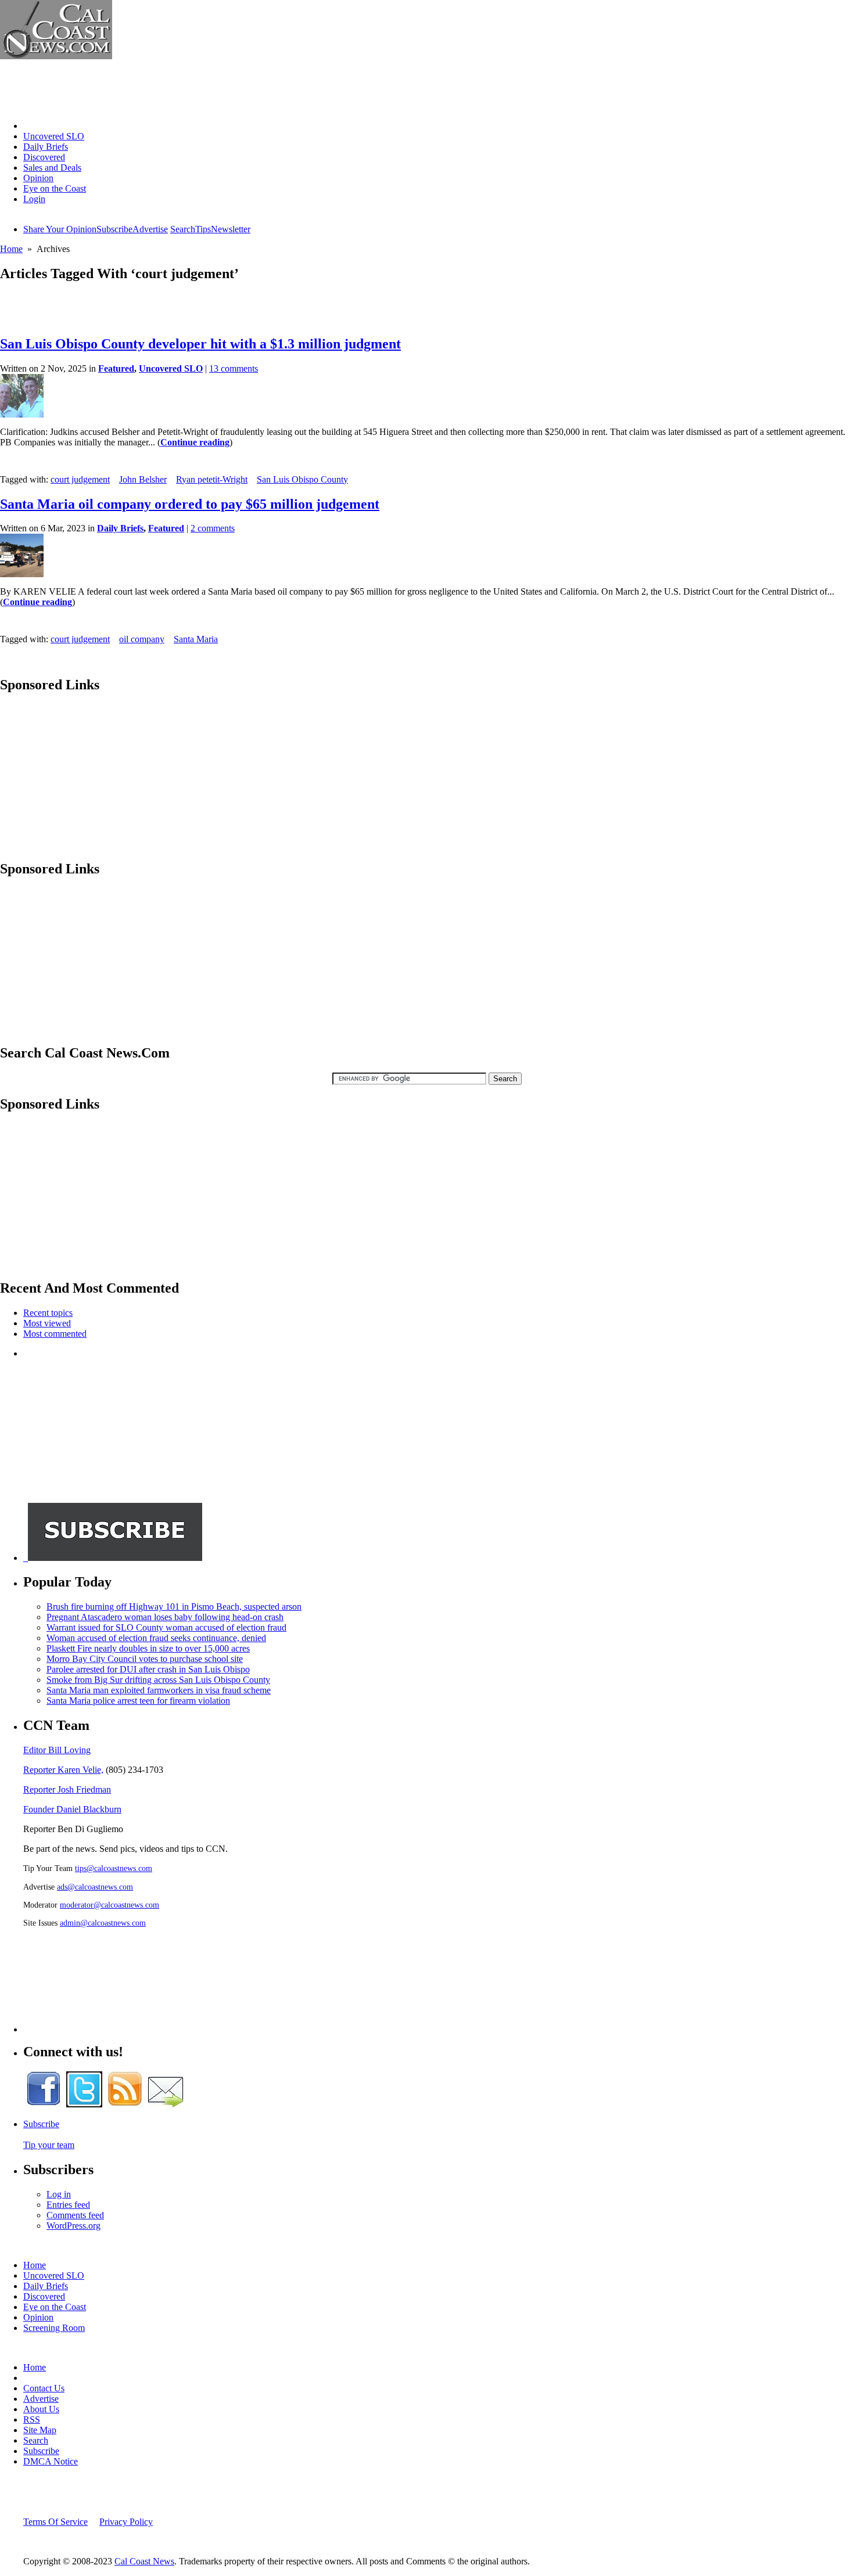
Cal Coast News (144, 2561)
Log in (59, 2194)
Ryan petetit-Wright (212, 479)
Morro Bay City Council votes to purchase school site (145, 1659)
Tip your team (49, 2145)
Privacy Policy (126, 2522)
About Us (41, 2409)
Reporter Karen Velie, (63, 1770)
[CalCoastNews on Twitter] (84, 2104)
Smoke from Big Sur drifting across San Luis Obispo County (158, 1680)
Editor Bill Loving (57, 1750)
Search (183, 229)
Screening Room (54, 2328)
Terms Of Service (55, 2522)
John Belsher (143, 479)
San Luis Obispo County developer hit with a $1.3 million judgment (200, 344)
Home (35, 126)
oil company (142, 639)
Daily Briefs (46, 147)
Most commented (55, 1334)
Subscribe (114, 229)
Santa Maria (196, 639)
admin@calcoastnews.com (103, 1923)
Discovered (44, 157)
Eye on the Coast (55, 188)
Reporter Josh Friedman (67, 1789)
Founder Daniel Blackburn (72, 1809)
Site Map (40, 2430)
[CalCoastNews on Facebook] (44, 2104)
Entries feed (68, 2205)
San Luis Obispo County (302, 479)
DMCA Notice (51, 2461)
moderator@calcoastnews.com (110, 1905)
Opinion (38, 178)
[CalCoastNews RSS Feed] (125, 2104)
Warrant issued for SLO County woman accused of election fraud (166, 1627)
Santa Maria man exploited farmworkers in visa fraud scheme (159, 1690)
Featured (116, 368)
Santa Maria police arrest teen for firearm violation (138, 1701)
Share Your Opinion (60, 229)
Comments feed (75, 2215)
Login (34, 199)
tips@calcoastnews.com (114, 1868)
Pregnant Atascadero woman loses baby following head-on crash (165, 1617)
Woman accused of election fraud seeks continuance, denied (156, 1638)
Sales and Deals (52, 168)
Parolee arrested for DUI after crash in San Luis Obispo (148, 1669)
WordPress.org (73, 2226)
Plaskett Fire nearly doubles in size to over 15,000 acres (148, 1648)
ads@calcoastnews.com (95, 1887)
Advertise (150, 229)
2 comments (213, 528)
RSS (32, 2420)
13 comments (234, 368)
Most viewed (47, 1323)
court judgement (80, 479)
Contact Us (44, 2388)
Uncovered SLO (54, 136)
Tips (203, 229)
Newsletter (231, 229)
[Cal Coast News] (56, 56)
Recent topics (48, 1313)
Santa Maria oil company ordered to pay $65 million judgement (190, 504)
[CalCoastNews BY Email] (166, 2104)
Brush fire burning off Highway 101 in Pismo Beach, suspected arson (174, 1607)
